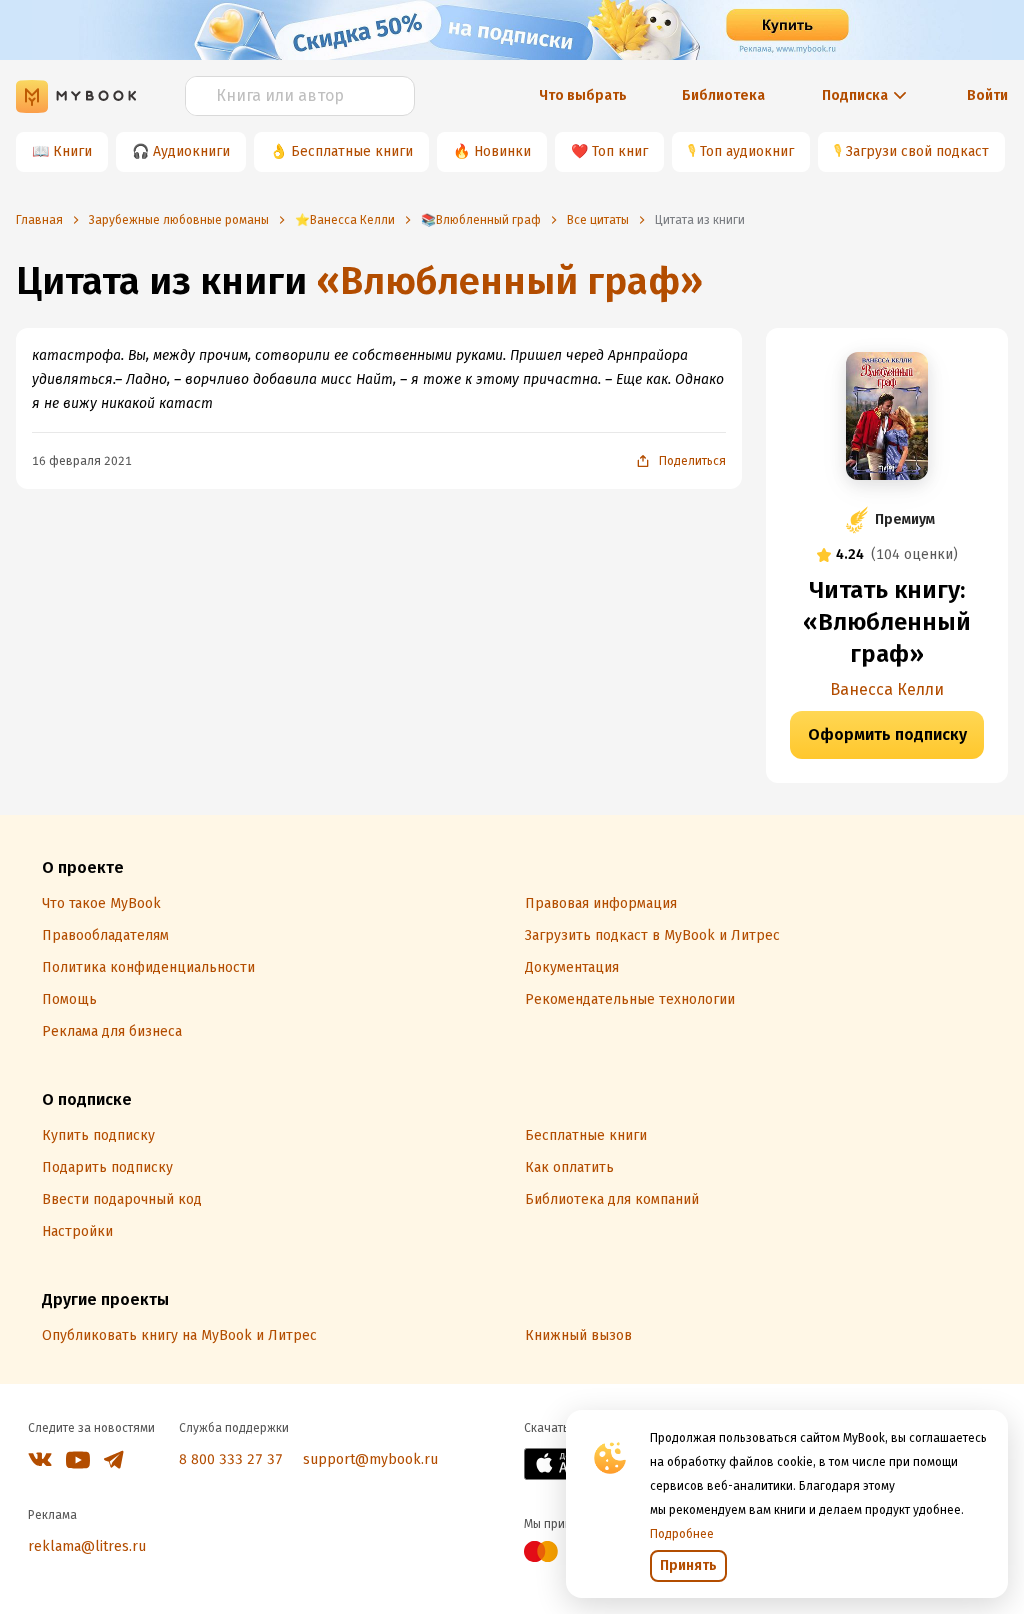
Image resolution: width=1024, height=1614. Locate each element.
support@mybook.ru (370, 1459)
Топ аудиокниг (747, 151)
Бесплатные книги (352, 151)
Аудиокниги (191, 151)
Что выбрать (583, 95)
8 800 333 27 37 (231, 1459)
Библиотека (723, 95)
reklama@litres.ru (87, 1546)
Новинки (502, 151)
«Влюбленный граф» (509, 281)
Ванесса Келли (887, 689)
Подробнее (682, 1534)
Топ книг (620, 151)
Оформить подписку (887, 734)
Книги (72, 151)
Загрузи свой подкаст (917, 151)
